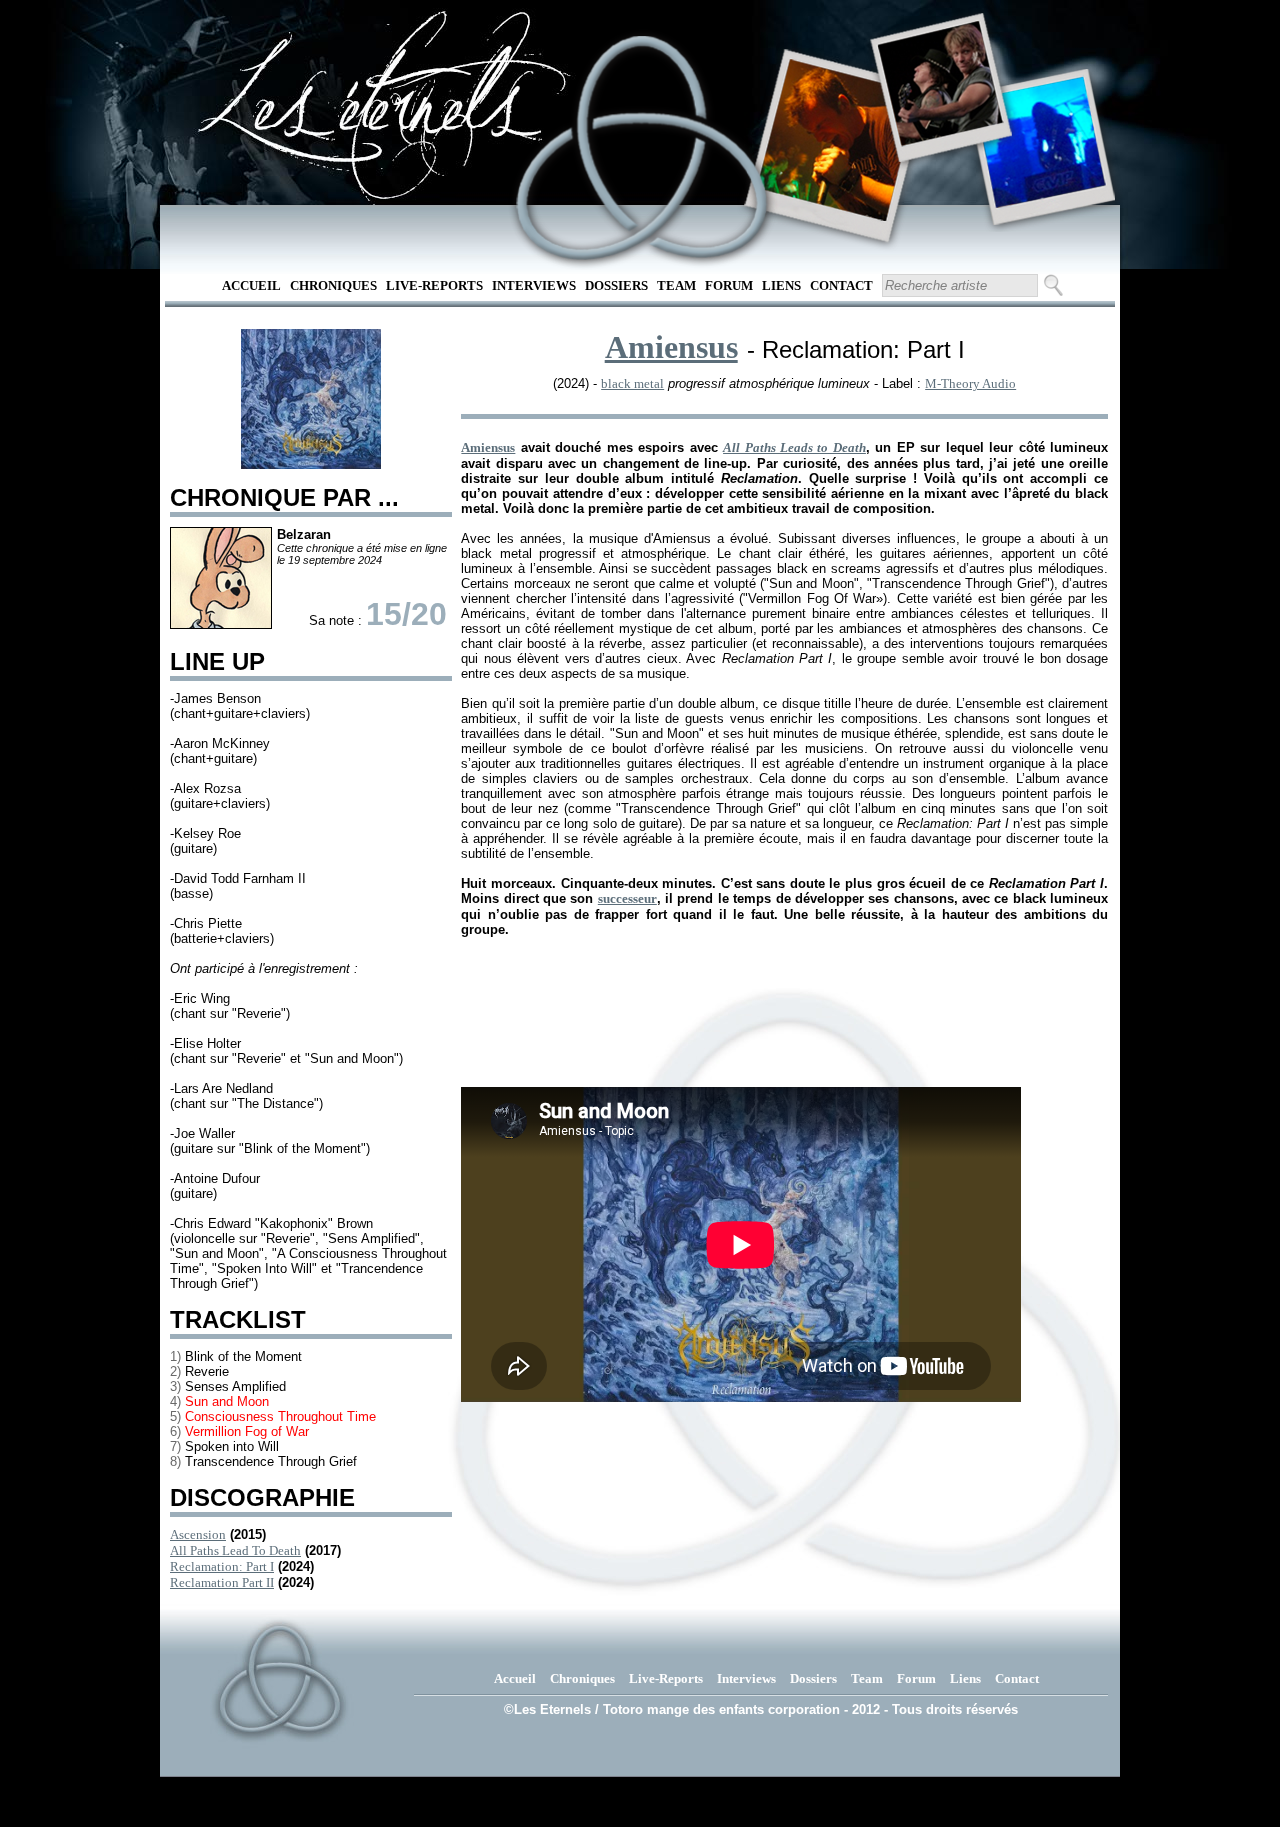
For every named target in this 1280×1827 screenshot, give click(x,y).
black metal (632, 383)
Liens (781, 285)
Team (676, 285)
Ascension (198, 1534)
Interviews (534, 285)
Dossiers (616, 285)
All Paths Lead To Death (235, 1550)
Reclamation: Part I (222, 1566)
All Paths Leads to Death (794, 447)
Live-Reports (434, 285)
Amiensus (671, 347)
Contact (841, 285)
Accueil (251, 285)
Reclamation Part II (222, 1582)
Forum (729, 285)
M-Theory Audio (970, 383)
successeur (627, 898)
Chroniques (333, 285)
